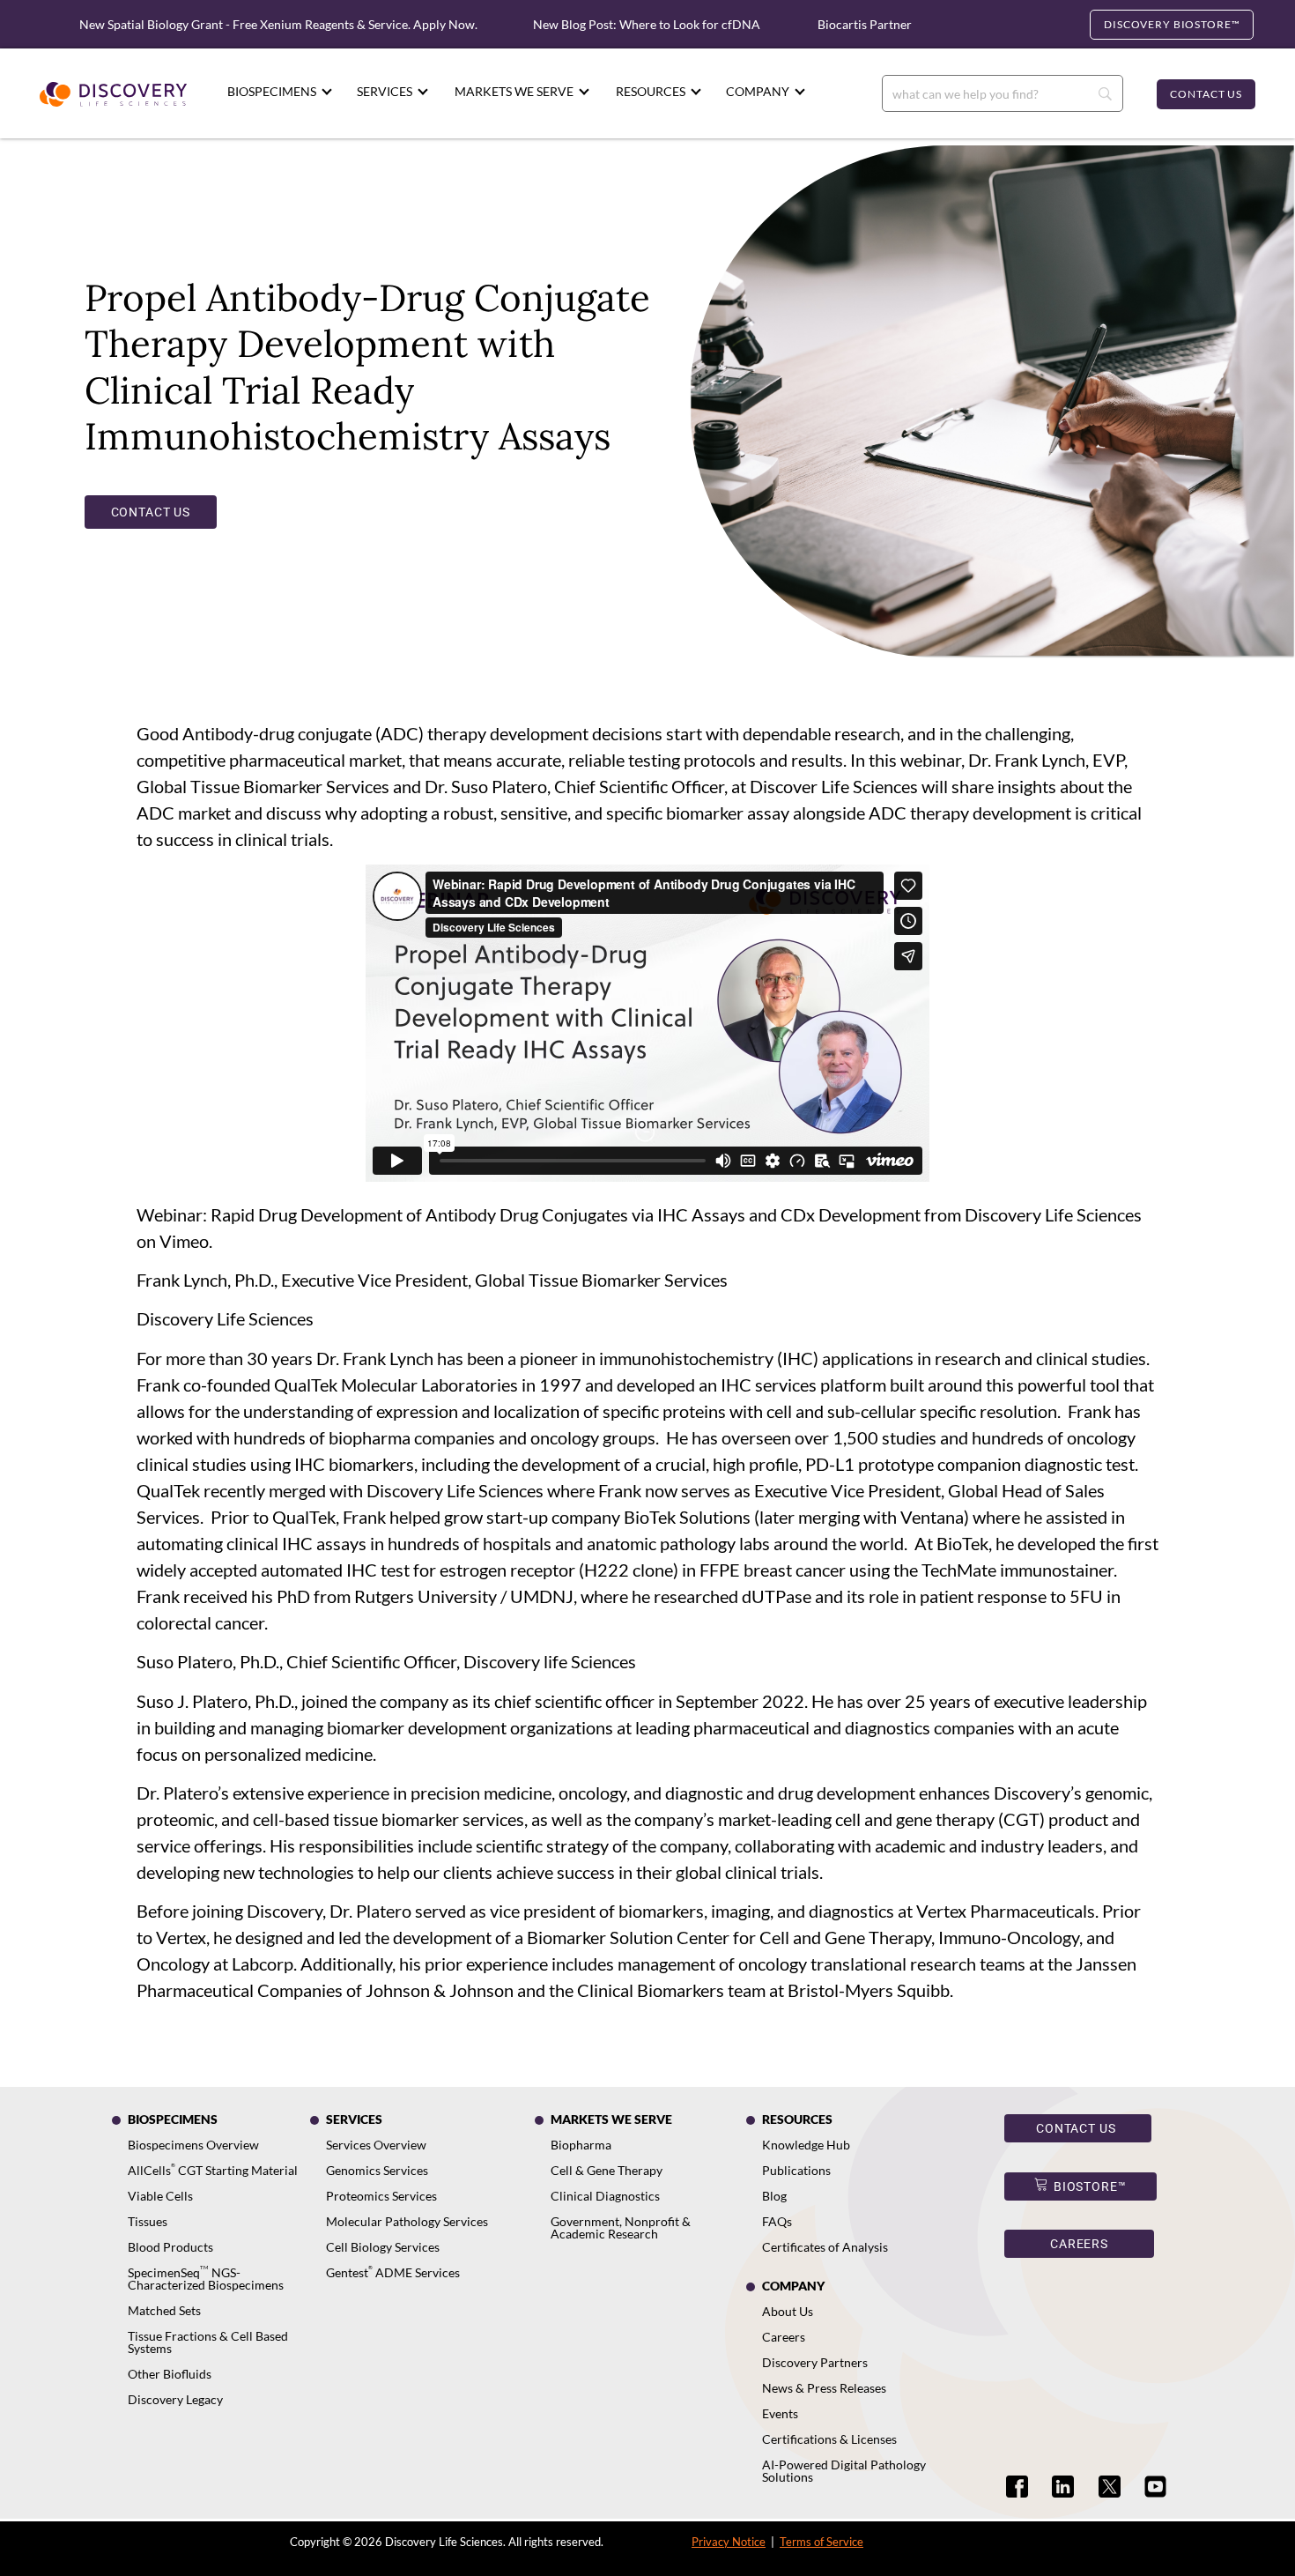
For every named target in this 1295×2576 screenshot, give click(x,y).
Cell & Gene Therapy (607, 2170)
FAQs (777, 2221)
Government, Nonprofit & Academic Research (621, 2227)
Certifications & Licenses (829, 2439)
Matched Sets (164, 2310)
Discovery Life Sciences (1053, 1214)
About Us (788, 2311)
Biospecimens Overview (193, 2145)
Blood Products (170, 2247)
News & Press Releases (824, 2388)
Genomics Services (377, 2170)
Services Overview (376, 2145)
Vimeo (184, 1241)
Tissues (148, 2221)
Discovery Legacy (175, 2399)
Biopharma (581, 2145)
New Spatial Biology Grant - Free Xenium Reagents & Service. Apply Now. (236, 24)
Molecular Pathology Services (407, 2221)
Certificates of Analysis (825, 2247)
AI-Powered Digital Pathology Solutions (844, 2471)
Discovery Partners (815, 2362)
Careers (784, 2337)
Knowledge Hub (806, 2145)
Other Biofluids (170, 2374)
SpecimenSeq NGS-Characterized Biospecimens (206, 2279)
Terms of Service (821, 2542)
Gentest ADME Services (393, 2272)
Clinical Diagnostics (605, 2196)
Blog (774, 2196)
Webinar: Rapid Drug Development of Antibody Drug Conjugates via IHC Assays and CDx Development (529, 1214)
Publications (796, 2170)
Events (780, 2413)
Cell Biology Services (383, 2247)
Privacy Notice (729, 2542)
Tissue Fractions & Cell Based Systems (208, 2342)
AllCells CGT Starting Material (213, 2170)
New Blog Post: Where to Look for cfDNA (603, 24)
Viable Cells (160, 2196)
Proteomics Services (381, 2196)
